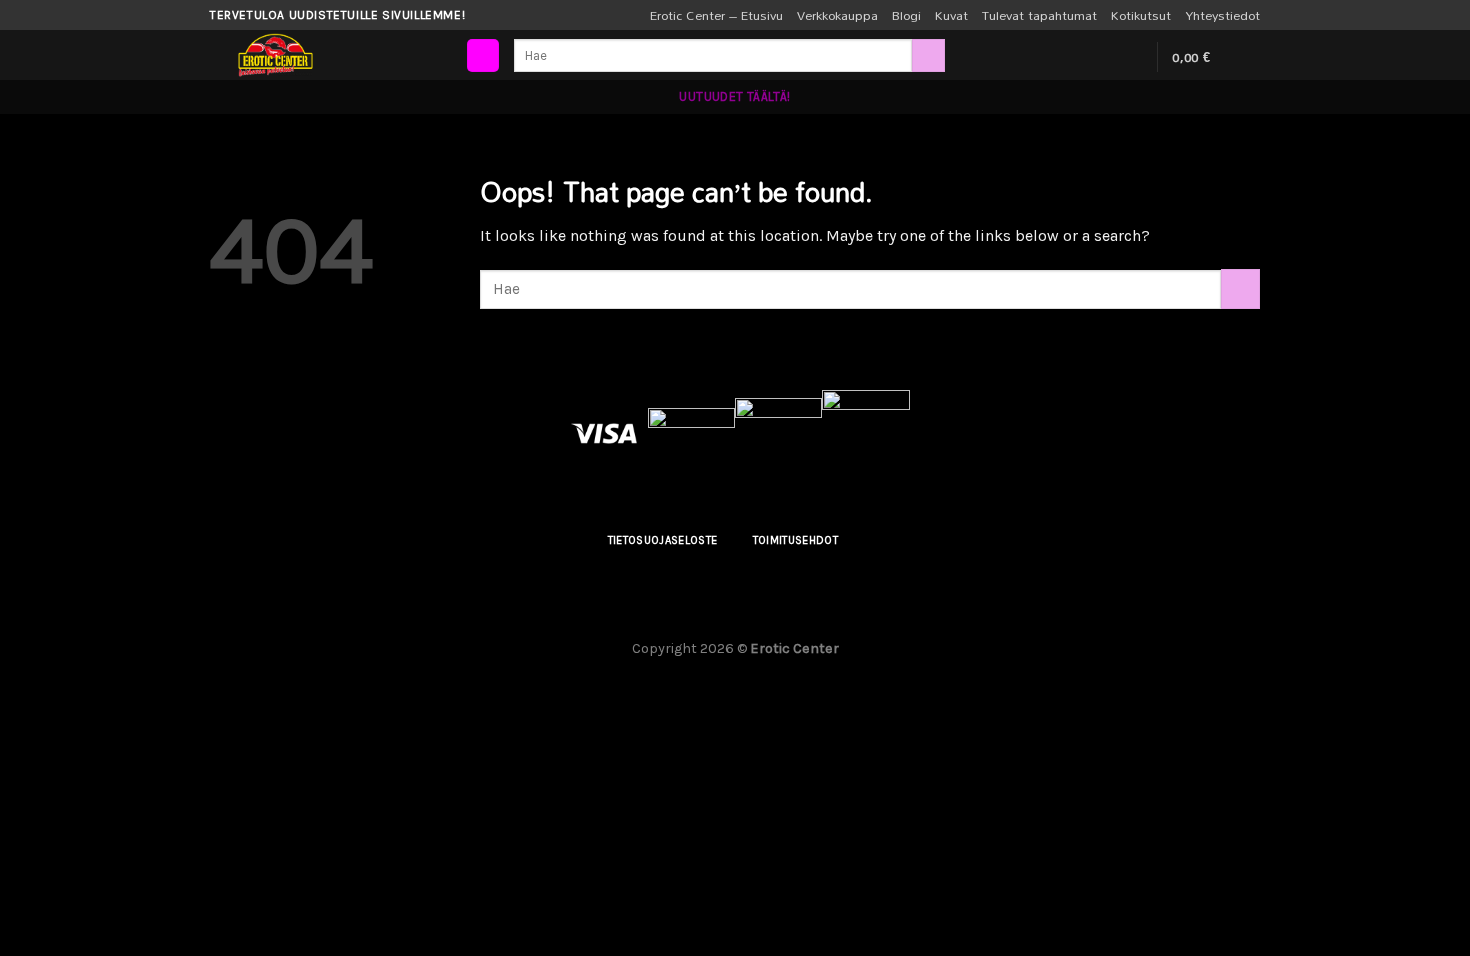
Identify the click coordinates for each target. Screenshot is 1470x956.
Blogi (906, 15)
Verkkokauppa (837, 15)
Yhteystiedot (1222, 15)
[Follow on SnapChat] (1129, 57)
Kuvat (951, 15)
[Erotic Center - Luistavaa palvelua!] (335, 55)
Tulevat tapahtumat (1039, 15)
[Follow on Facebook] (1077, 57)
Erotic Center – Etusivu (716, 15)
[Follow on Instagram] (1103, 57)
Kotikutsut (1141, 15)
